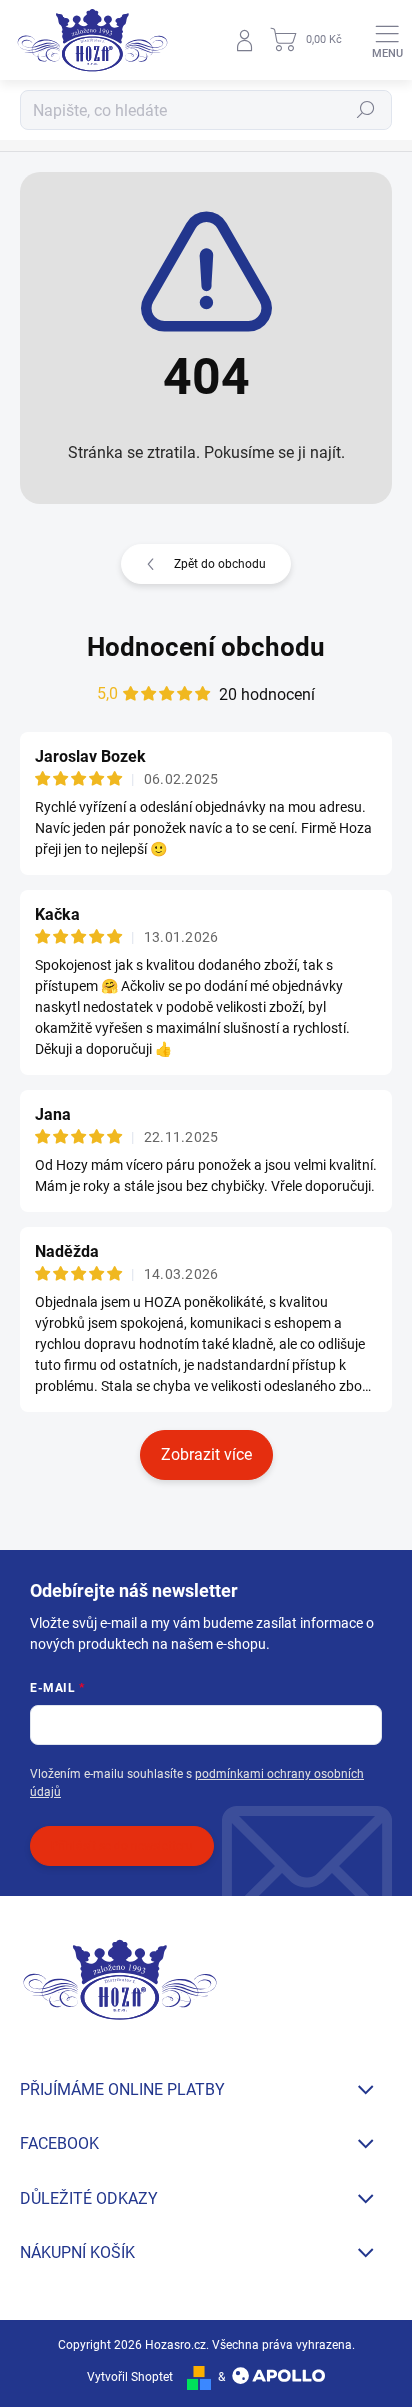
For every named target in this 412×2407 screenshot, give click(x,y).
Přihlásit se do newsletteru (122, 1846)
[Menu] (387, 40)
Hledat (366, 110)
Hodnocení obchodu (206, 647)
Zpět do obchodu (220, 564)
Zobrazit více (206, 1454)
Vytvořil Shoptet (130, 2377)
